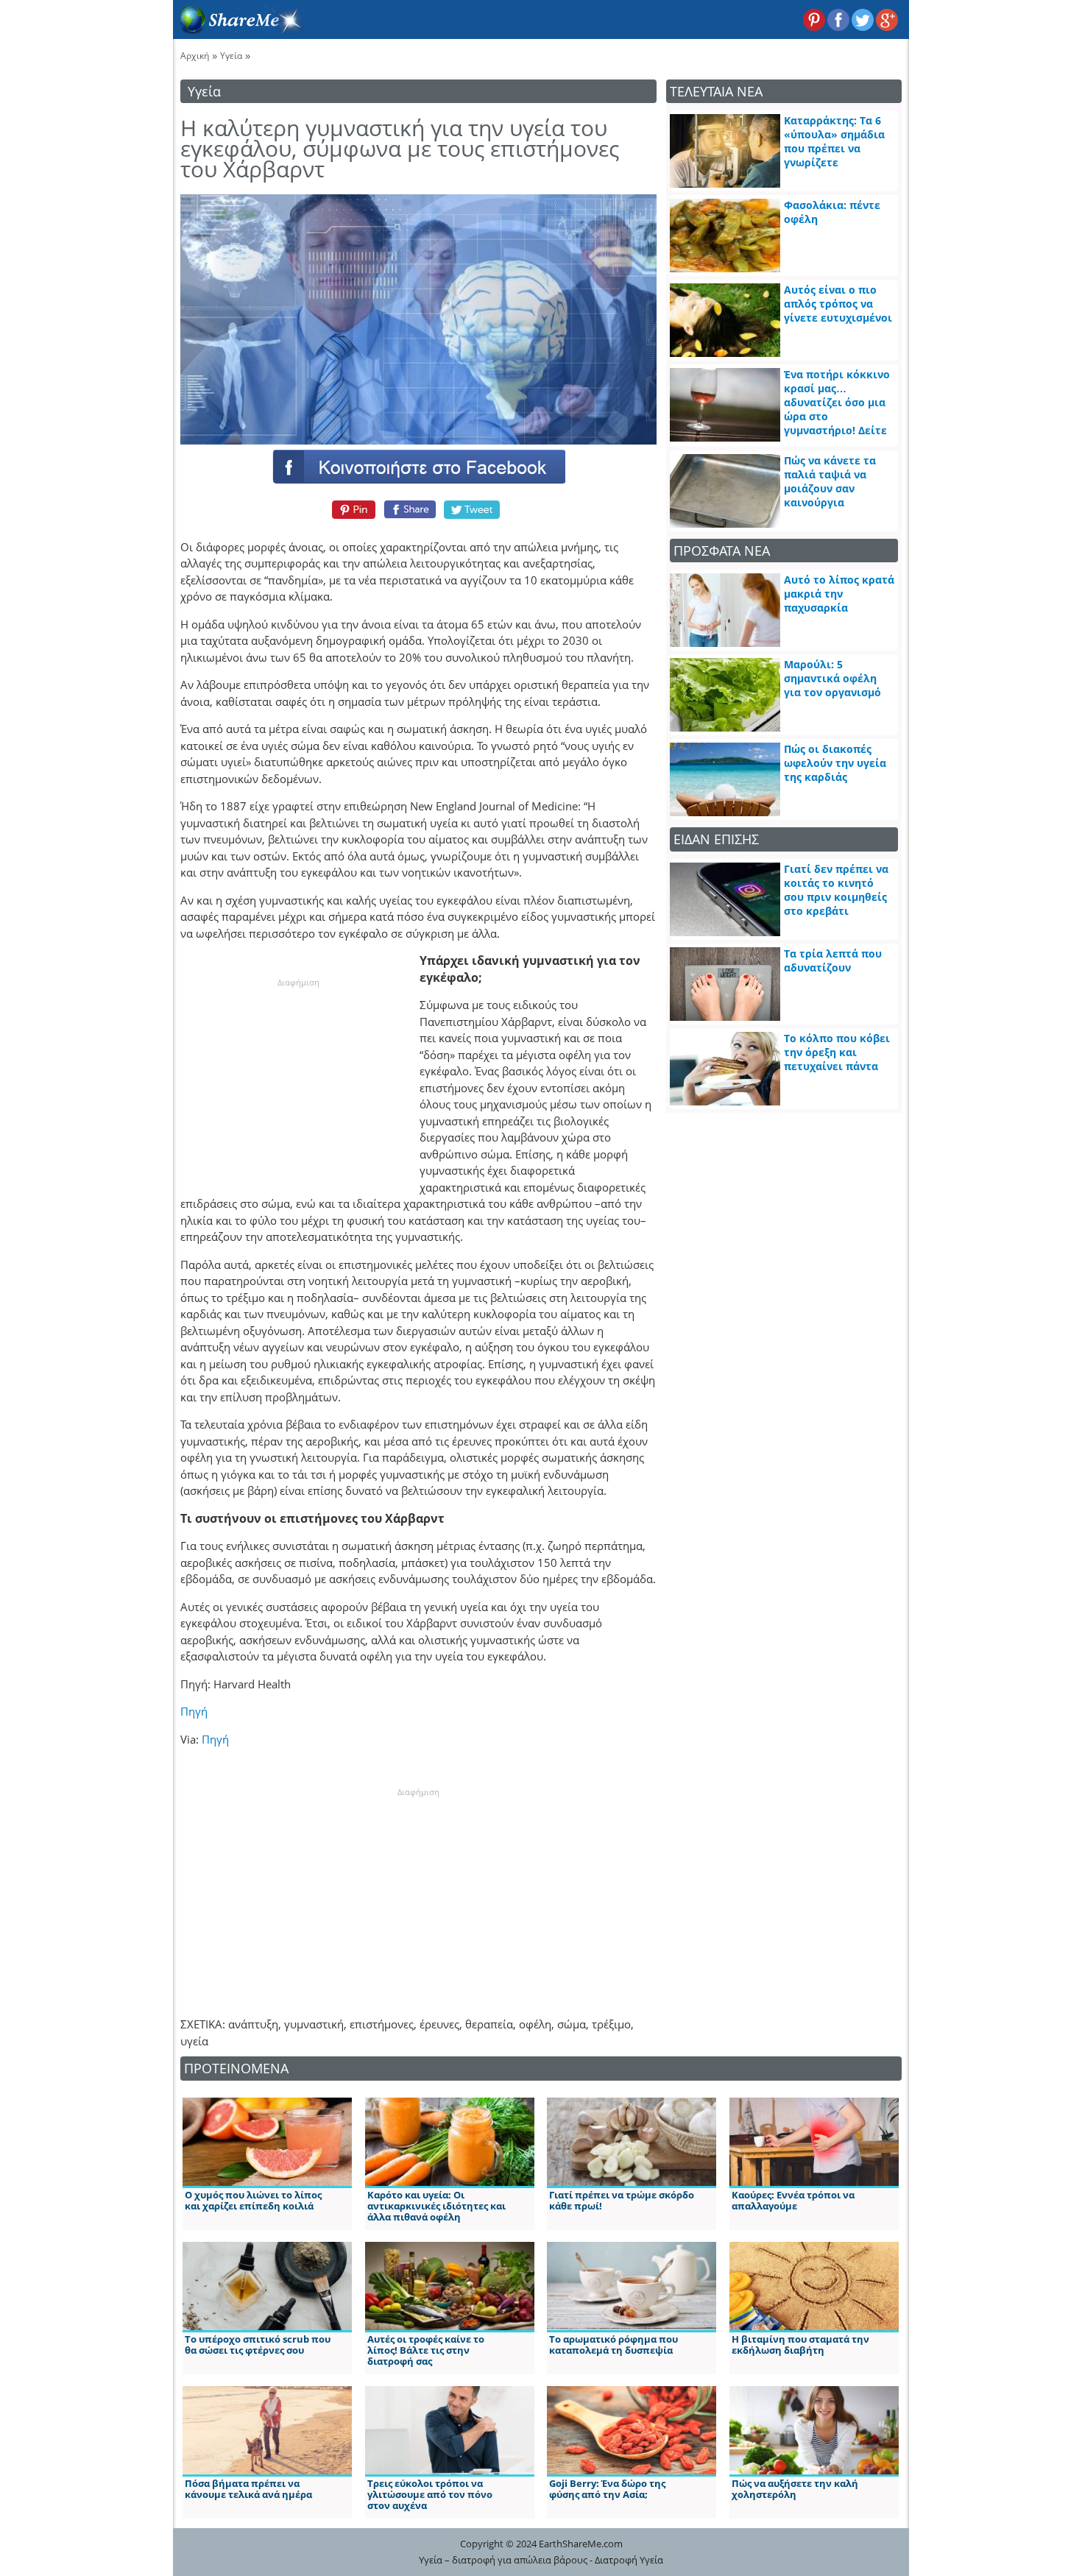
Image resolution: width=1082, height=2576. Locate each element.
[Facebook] (418, 466)
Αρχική (195, 56)
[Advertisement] (298, 1081)
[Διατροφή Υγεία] (238, 30)
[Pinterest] (351, 509)
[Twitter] (473, 509)
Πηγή (194, 1711)
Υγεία (231, 56)
